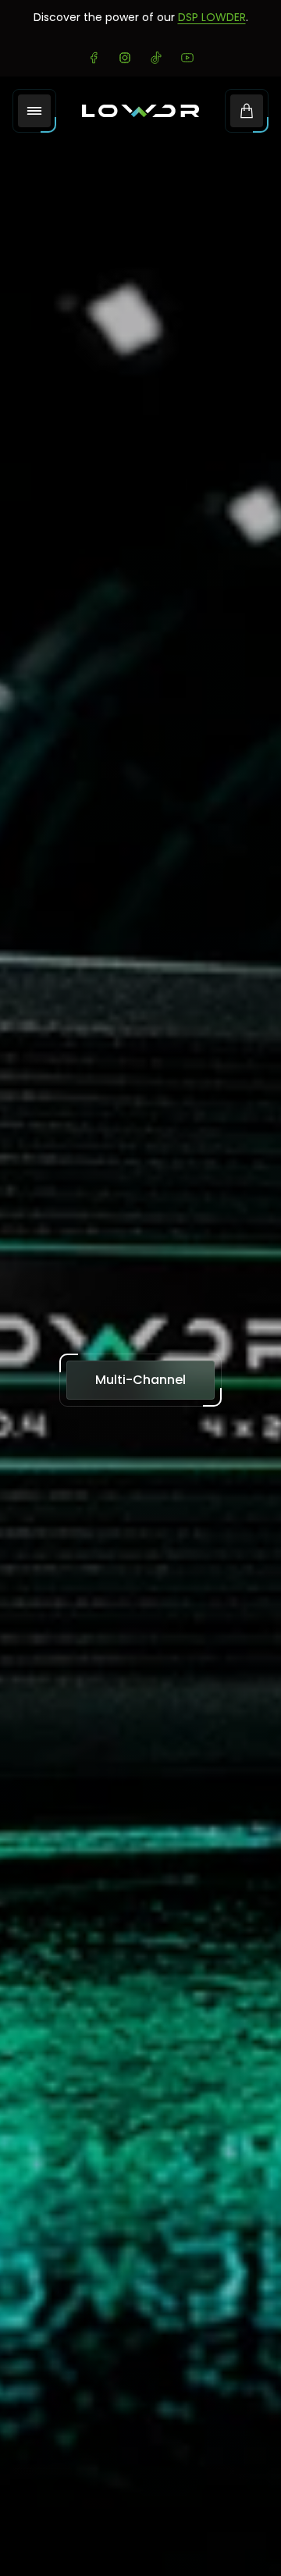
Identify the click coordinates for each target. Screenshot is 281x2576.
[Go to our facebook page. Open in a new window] (94, 58)
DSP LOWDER (212, 17)
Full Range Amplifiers (140, 1379)
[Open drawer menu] (34, 111)
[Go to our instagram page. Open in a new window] (125, 58)
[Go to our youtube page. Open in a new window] (187, 58)
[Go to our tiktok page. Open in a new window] (156, 58)
